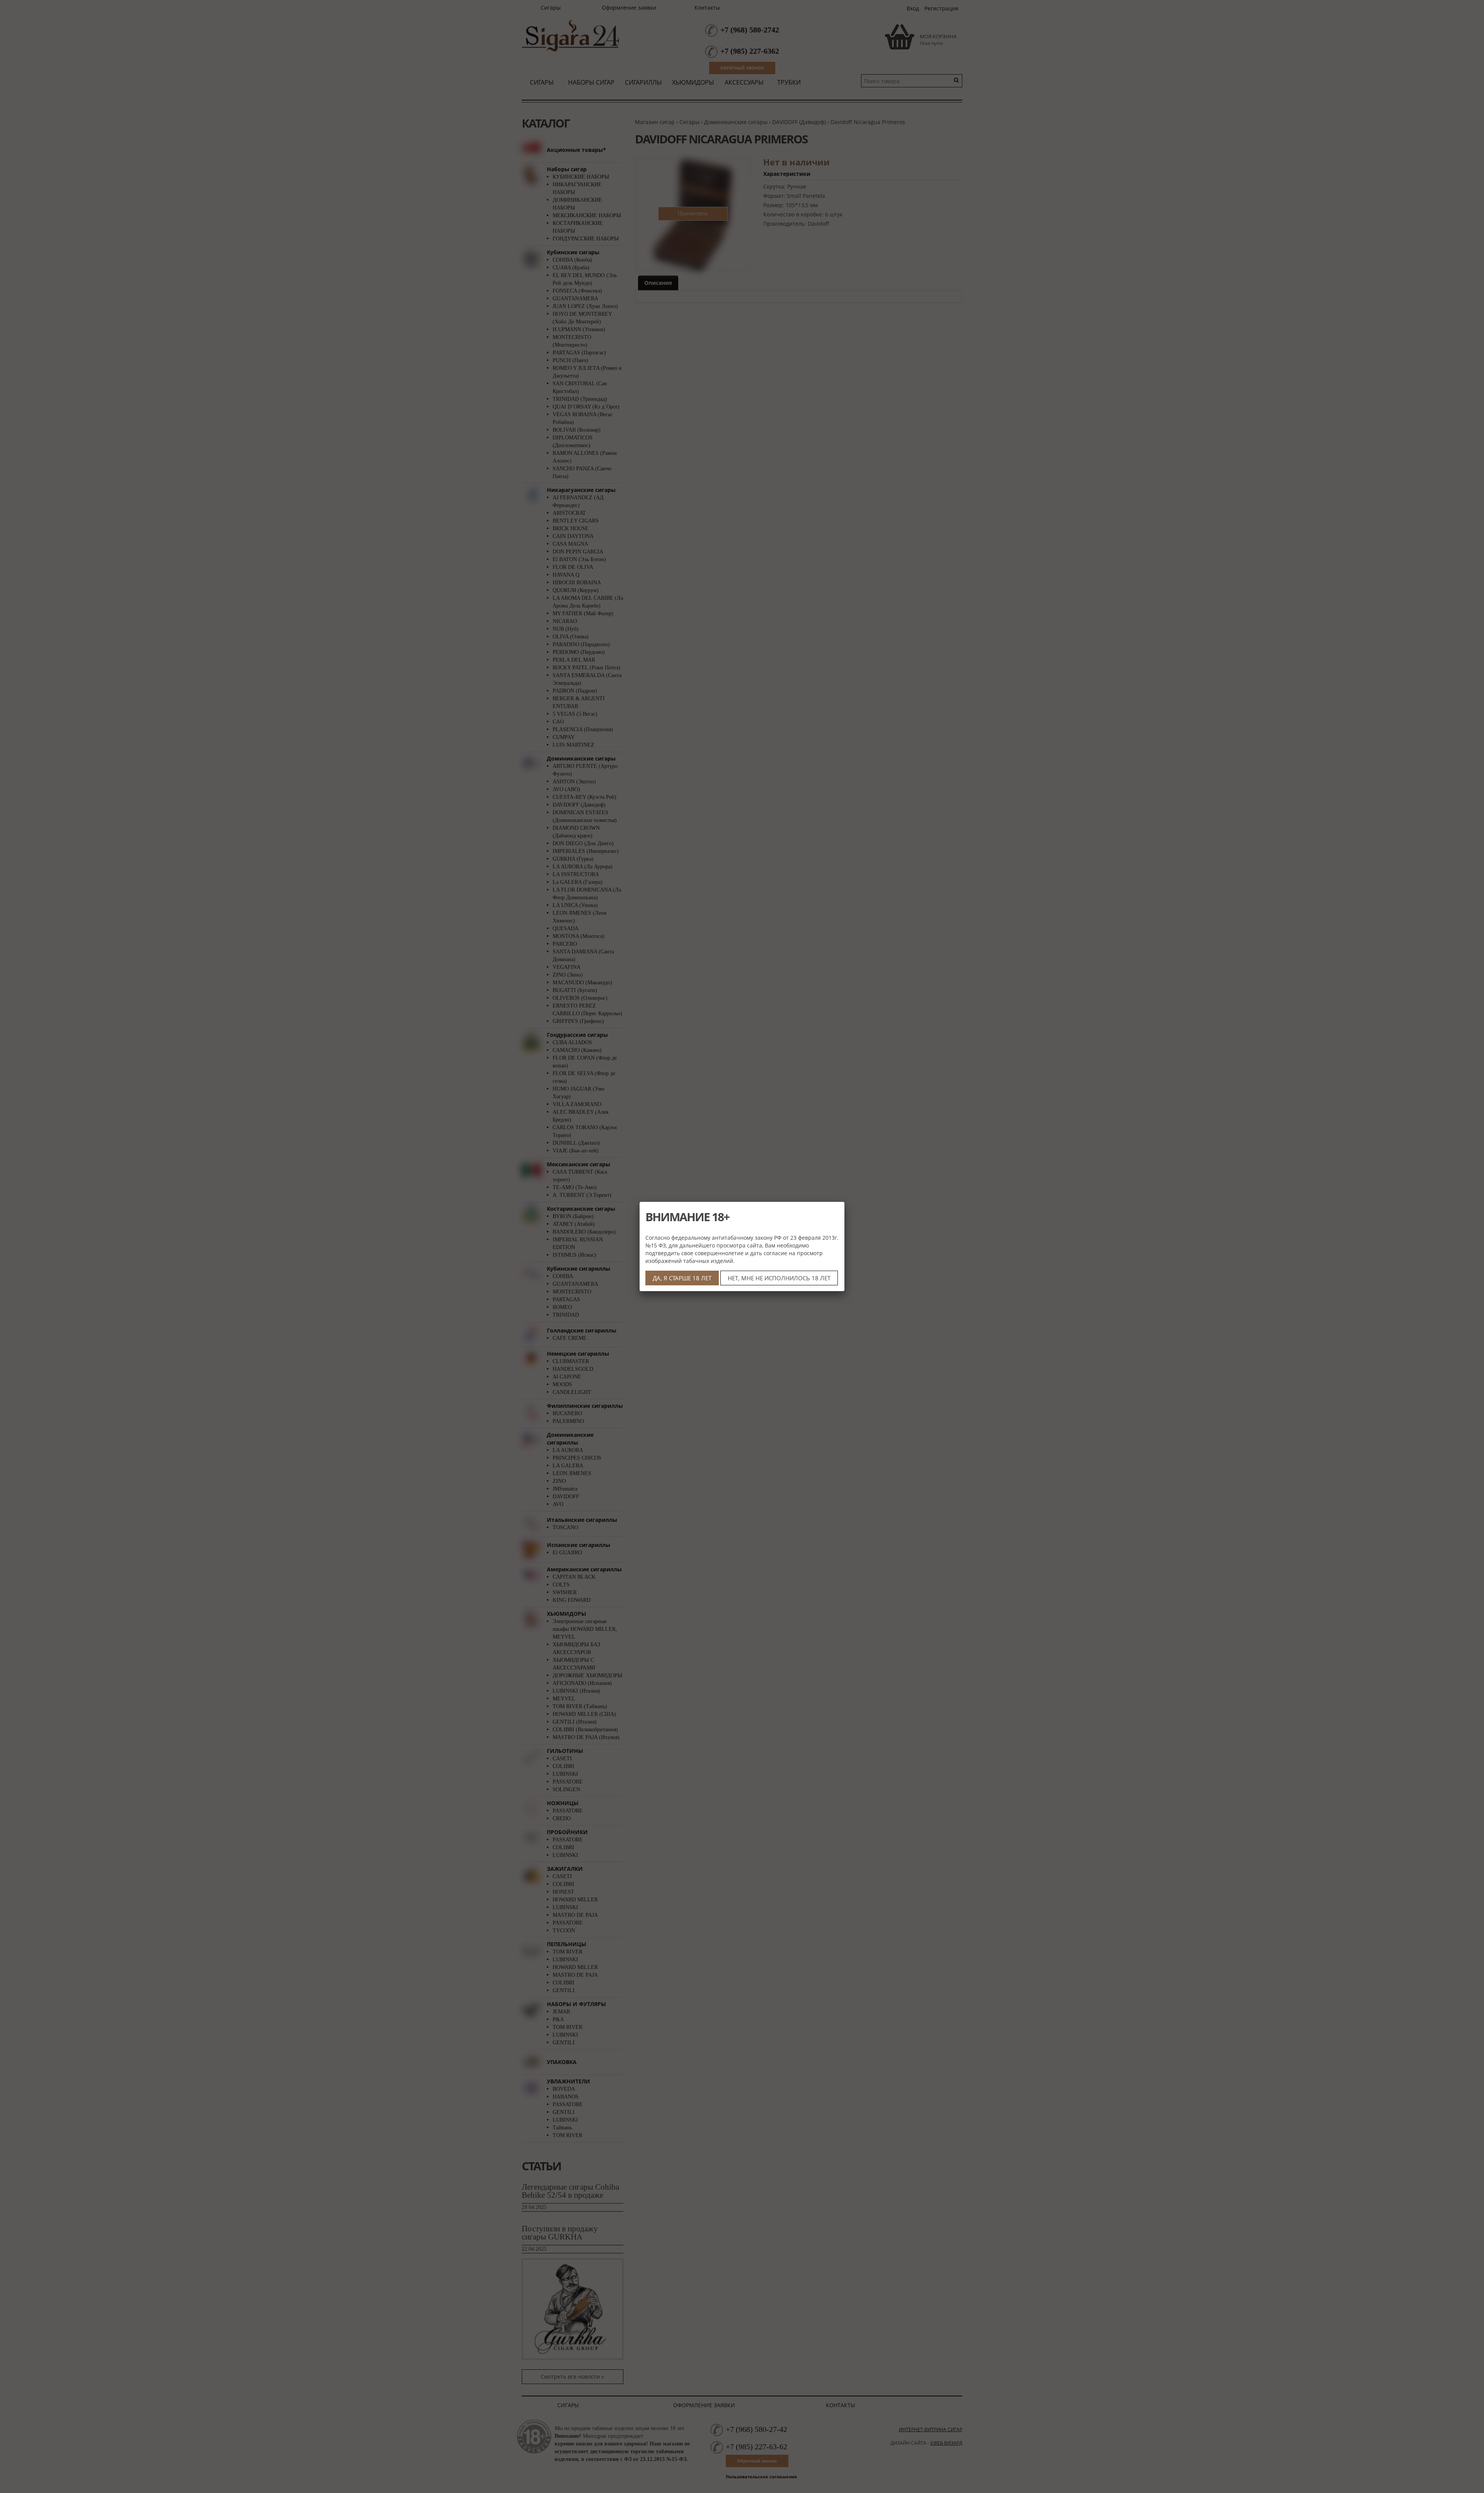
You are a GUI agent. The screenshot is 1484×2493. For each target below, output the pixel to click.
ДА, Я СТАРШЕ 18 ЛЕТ (682, 1278)
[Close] (844, 1202)
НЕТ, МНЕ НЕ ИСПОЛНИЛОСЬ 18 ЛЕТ (779, 1278)
